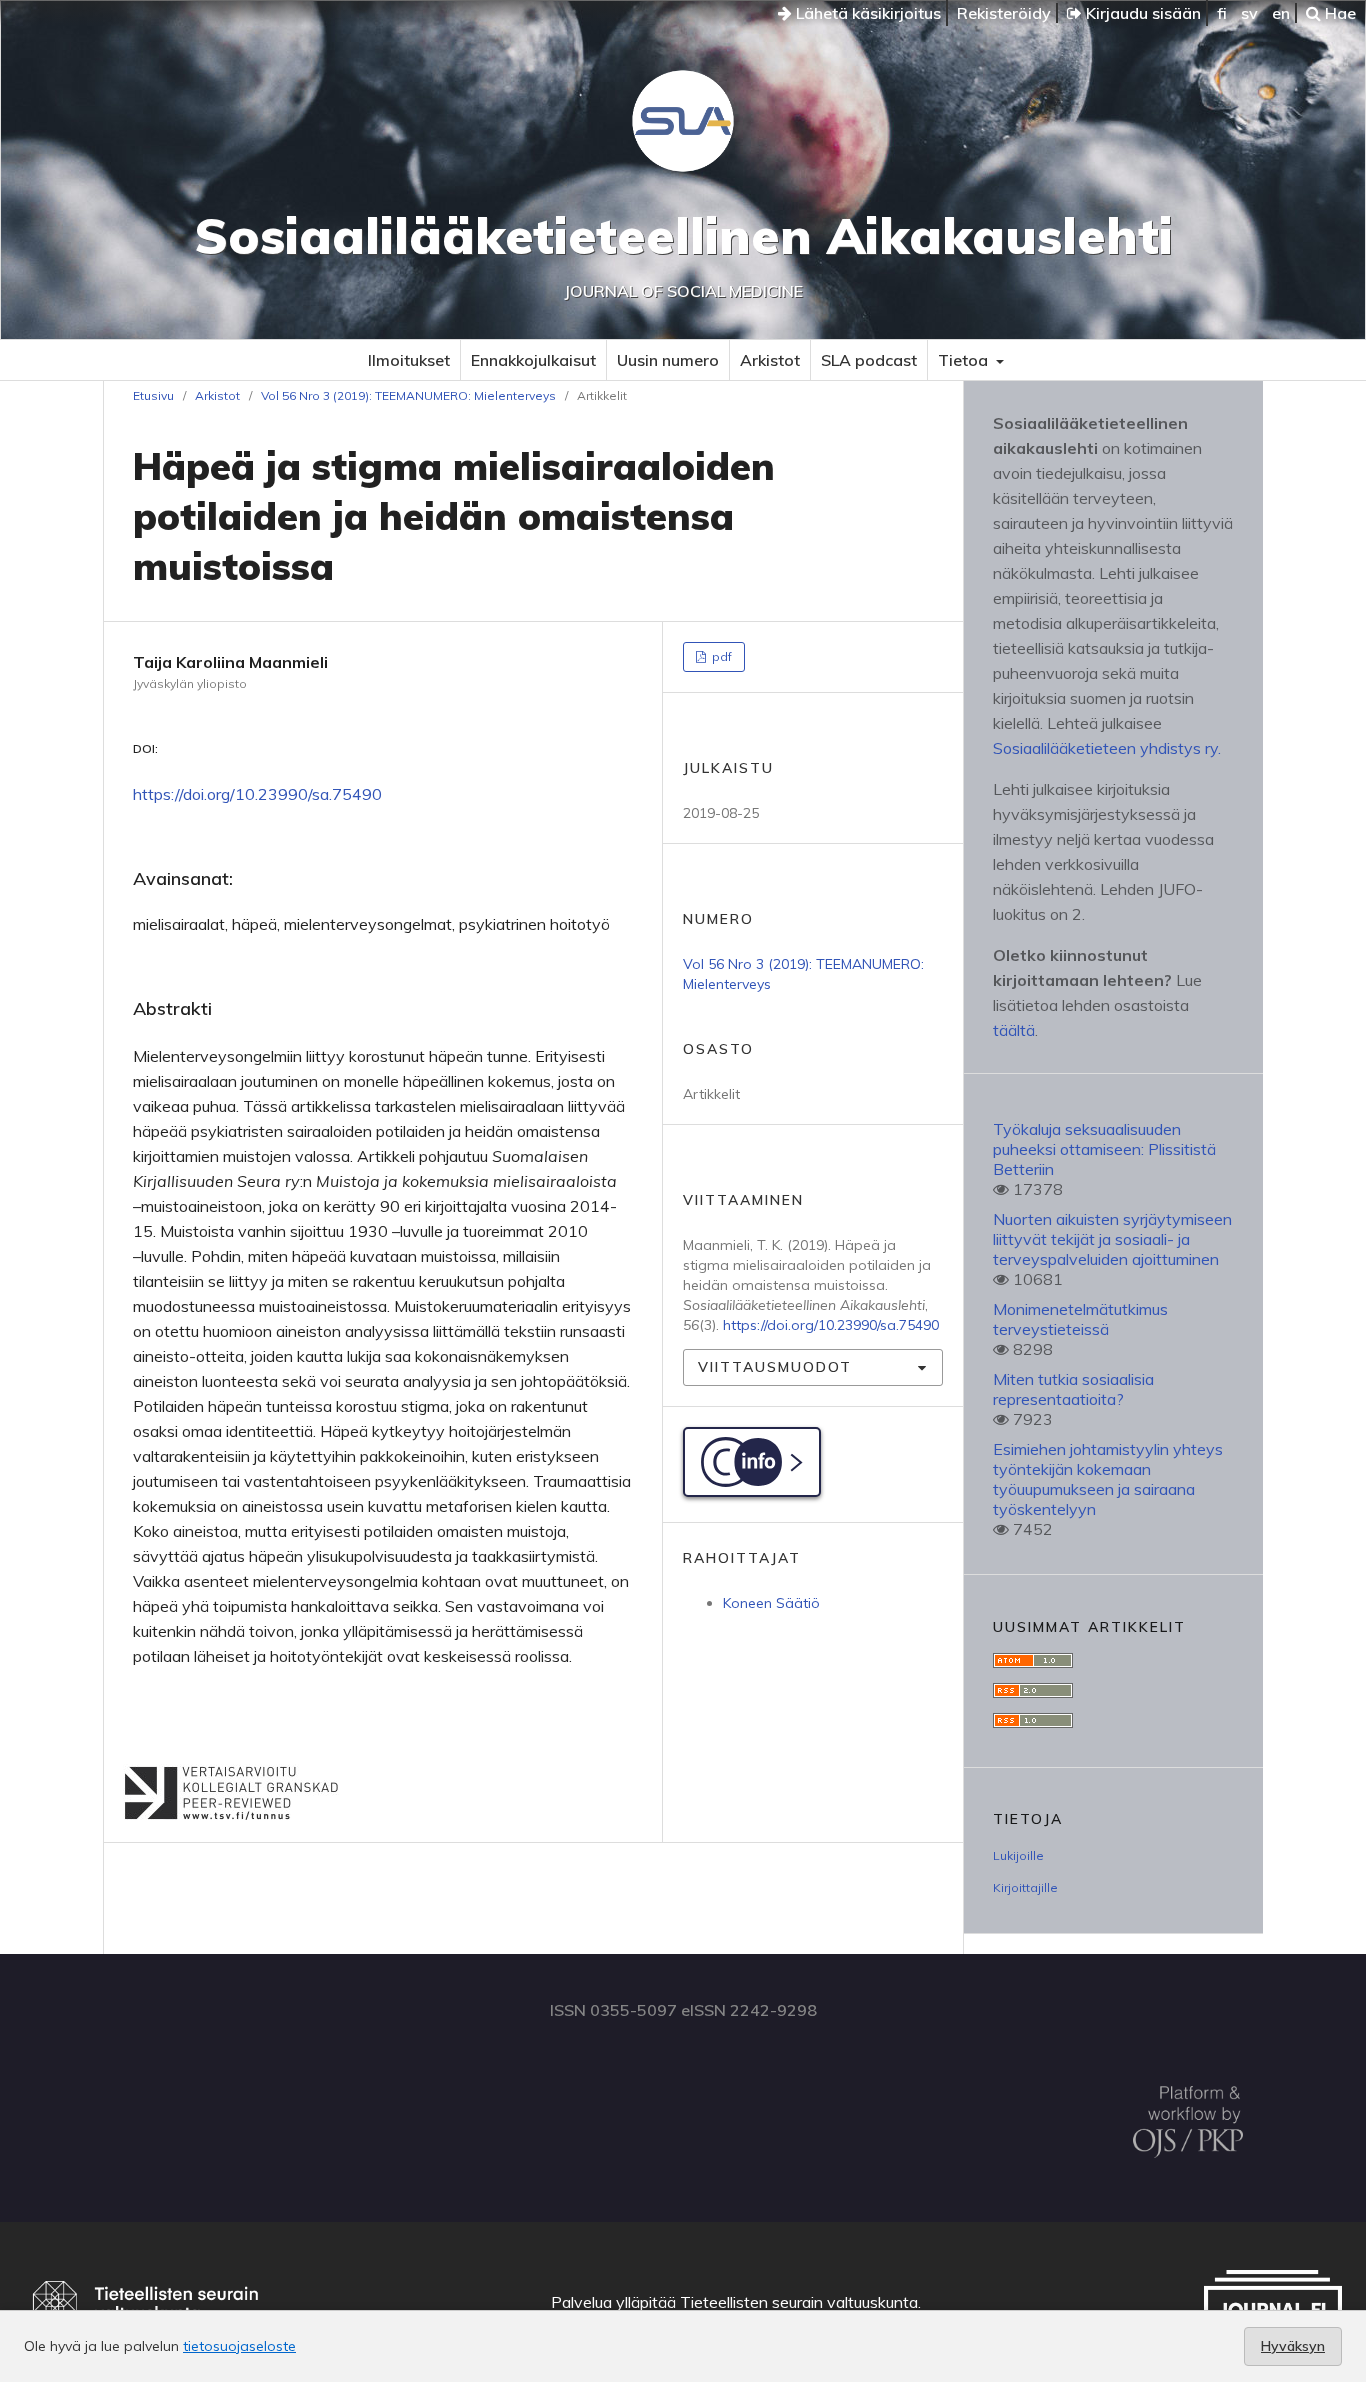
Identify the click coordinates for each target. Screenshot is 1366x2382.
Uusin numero (668, 360)
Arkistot (770, 360)
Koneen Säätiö (771, 1603)
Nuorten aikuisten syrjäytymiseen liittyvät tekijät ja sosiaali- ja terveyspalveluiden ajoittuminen (1112, 1239)
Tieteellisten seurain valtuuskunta (799, 2302)
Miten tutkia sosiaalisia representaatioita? (1073, 1389)
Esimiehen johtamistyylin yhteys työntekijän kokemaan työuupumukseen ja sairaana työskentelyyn (1108, 1479)
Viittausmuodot (775, 1367)
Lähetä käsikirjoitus (866, 13)
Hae (1338, 13)
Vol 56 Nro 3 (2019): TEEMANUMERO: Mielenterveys (408, 395)
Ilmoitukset (409, 360)
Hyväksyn (1293, 2346)
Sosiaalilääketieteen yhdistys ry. (1107, 748)
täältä (1014, 1030)
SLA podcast (869, 360)
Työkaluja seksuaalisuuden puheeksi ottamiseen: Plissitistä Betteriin (1104, 1149)
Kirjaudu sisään (1141, 13)
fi (1222, 13)
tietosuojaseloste (239, 2346)
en (1281, 13)
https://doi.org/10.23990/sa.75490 (257, 794)
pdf (720, 656)
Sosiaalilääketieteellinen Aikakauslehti (683, 235)
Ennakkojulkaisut (533, 360)
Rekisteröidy (1004, 13)
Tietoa (965, 360)
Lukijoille (1018, 1855)
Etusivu (153, 395)
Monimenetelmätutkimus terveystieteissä (1080, 1319)
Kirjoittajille (1025, 1887)
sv (1249, 13)
